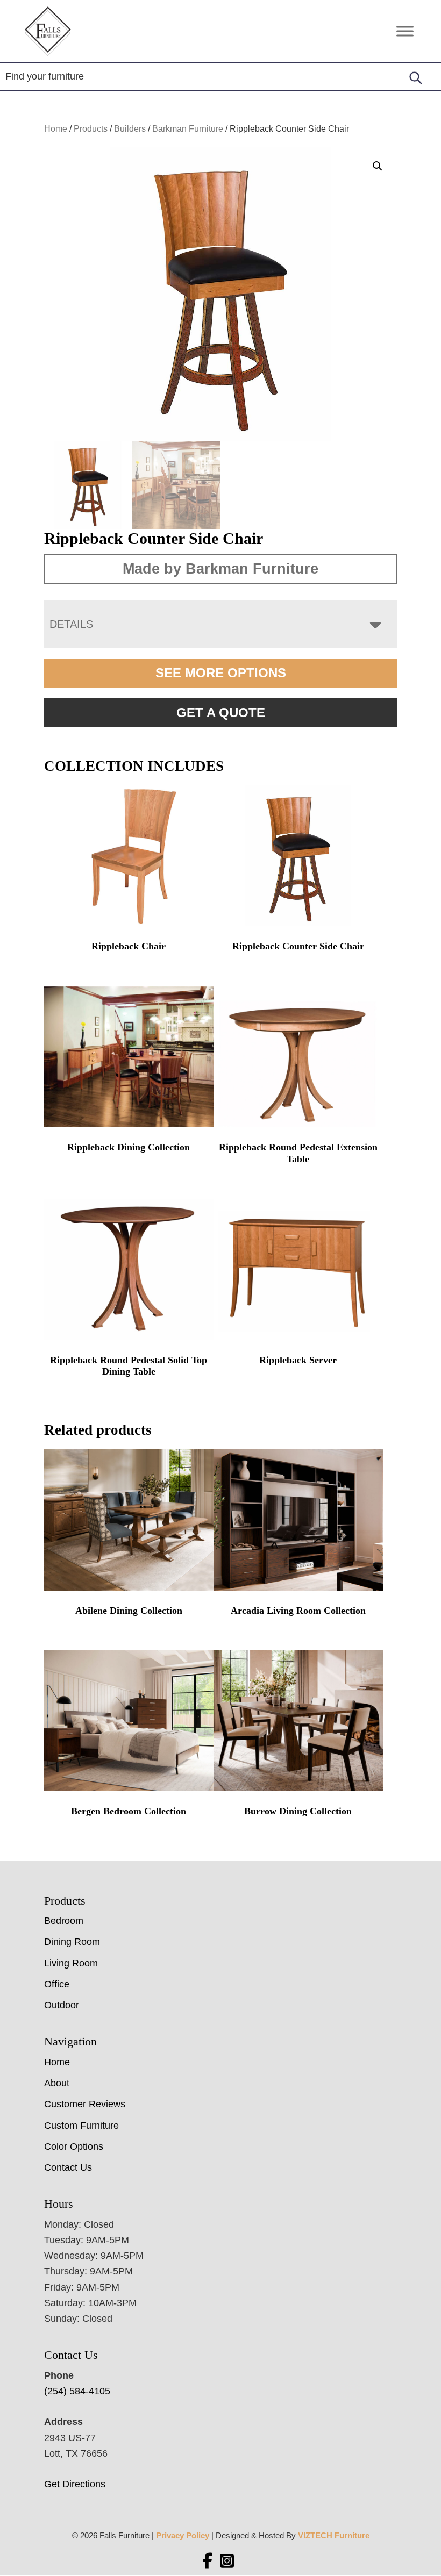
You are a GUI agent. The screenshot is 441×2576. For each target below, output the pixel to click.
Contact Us (68, 2167)
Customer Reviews (85, 2104)
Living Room (71, 1963)
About (57, 2083)
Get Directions (75, 2484)
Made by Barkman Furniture (220, 569)
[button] (378, 166)
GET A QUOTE (221, 713)
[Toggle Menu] (405, 31)
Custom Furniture (81, 2126)
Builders (130, 129)
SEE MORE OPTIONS (221, 673)
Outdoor (62, 2005)
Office (57, 1984)
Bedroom (64, 1921)
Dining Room (72, 1942)
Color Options (74, 2146)
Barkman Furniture (188, 129)
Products (91, 129)
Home (56, 129)
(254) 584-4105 (77, 2391)
